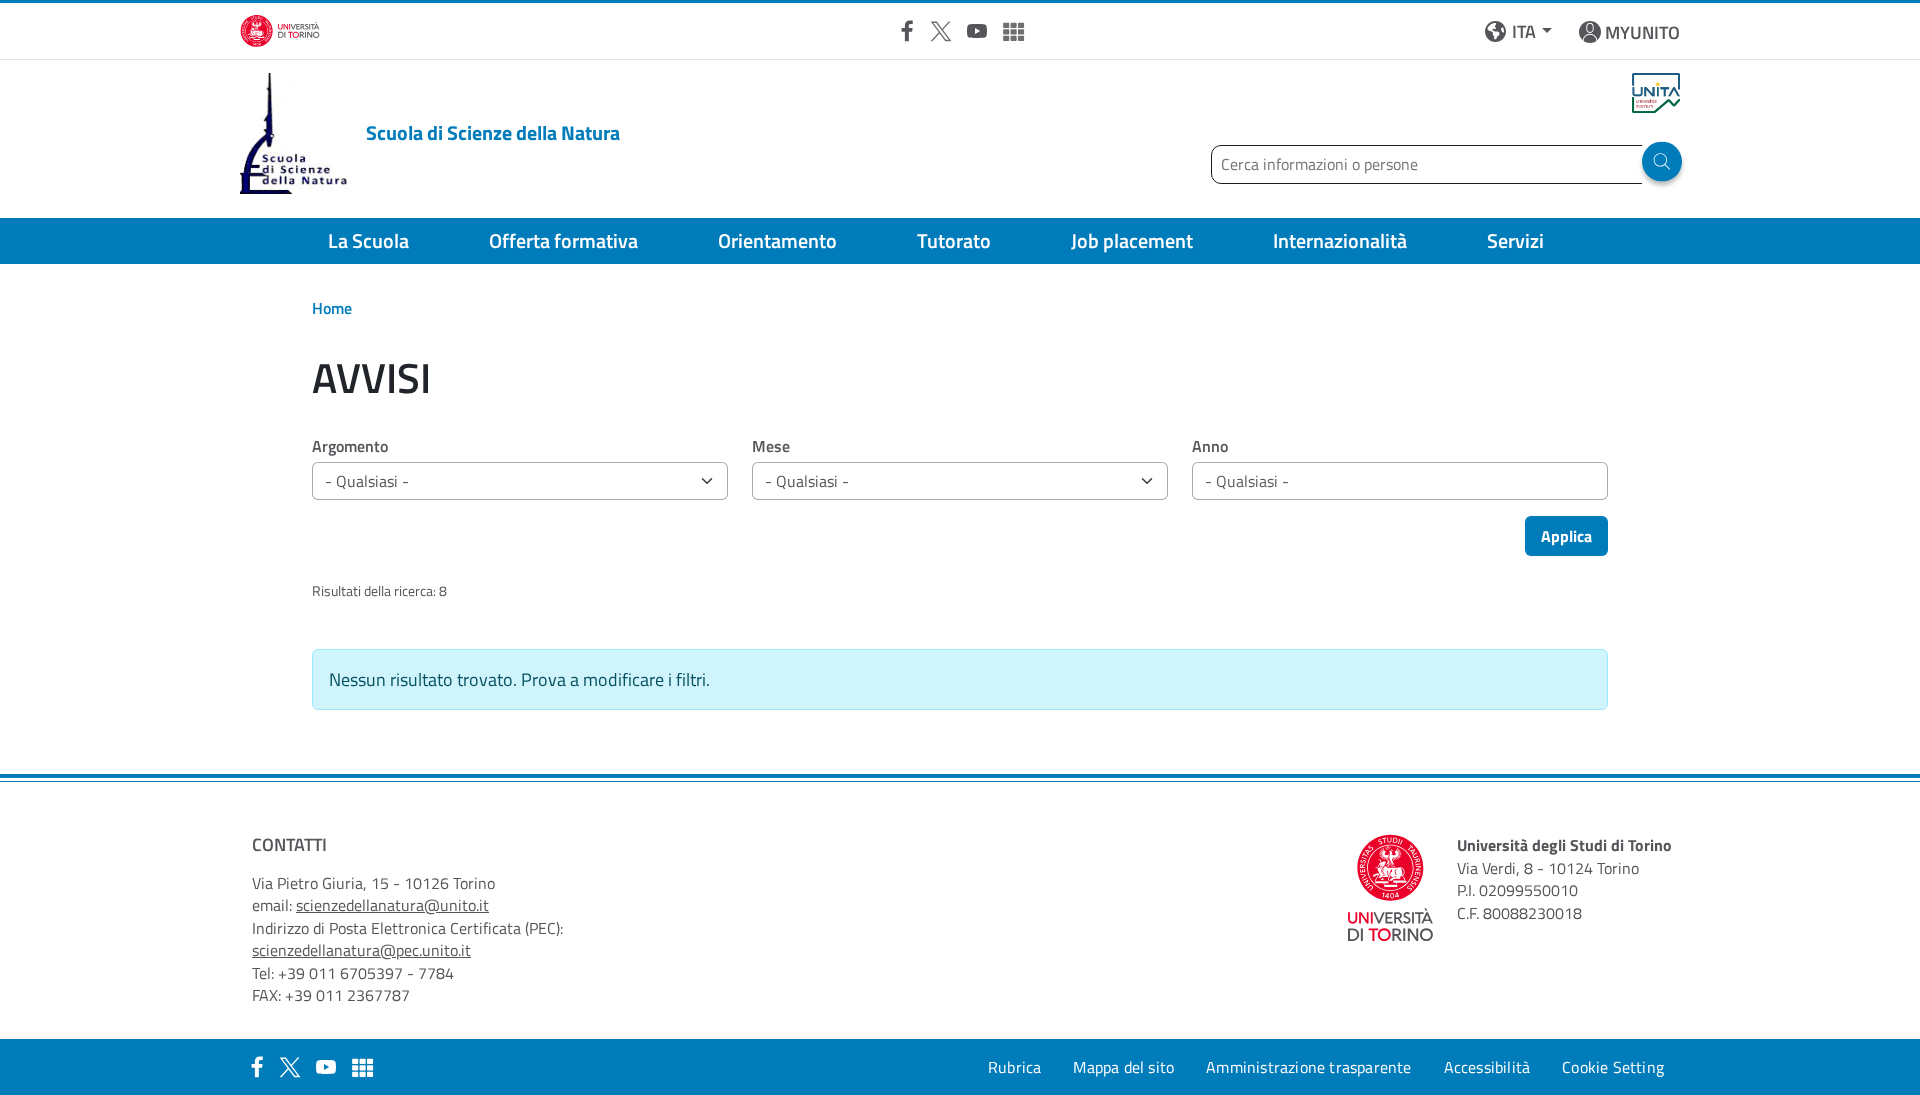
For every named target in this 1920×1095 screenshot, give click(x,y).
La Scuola (368, 240)
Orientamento (777, 240)
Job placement (1132, 240)
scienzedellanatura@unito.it (392, 905)
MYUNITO (1642, 32)
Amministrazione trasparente (1308, 1067)
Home (332, 308)
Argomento (350, 446)
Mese (771, 446)
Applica (1566, 536)
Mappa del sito (1123, 1067)
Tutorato (954, 240)
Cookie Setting (1613, 1067)
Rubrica (1014, 1067)
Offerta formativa (563, 240)
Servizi (1515, 240)
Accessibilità (1487, 1067)
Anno (1210, 446)
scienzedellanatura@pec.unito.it (361, 950)
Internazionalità (1340, 240)
